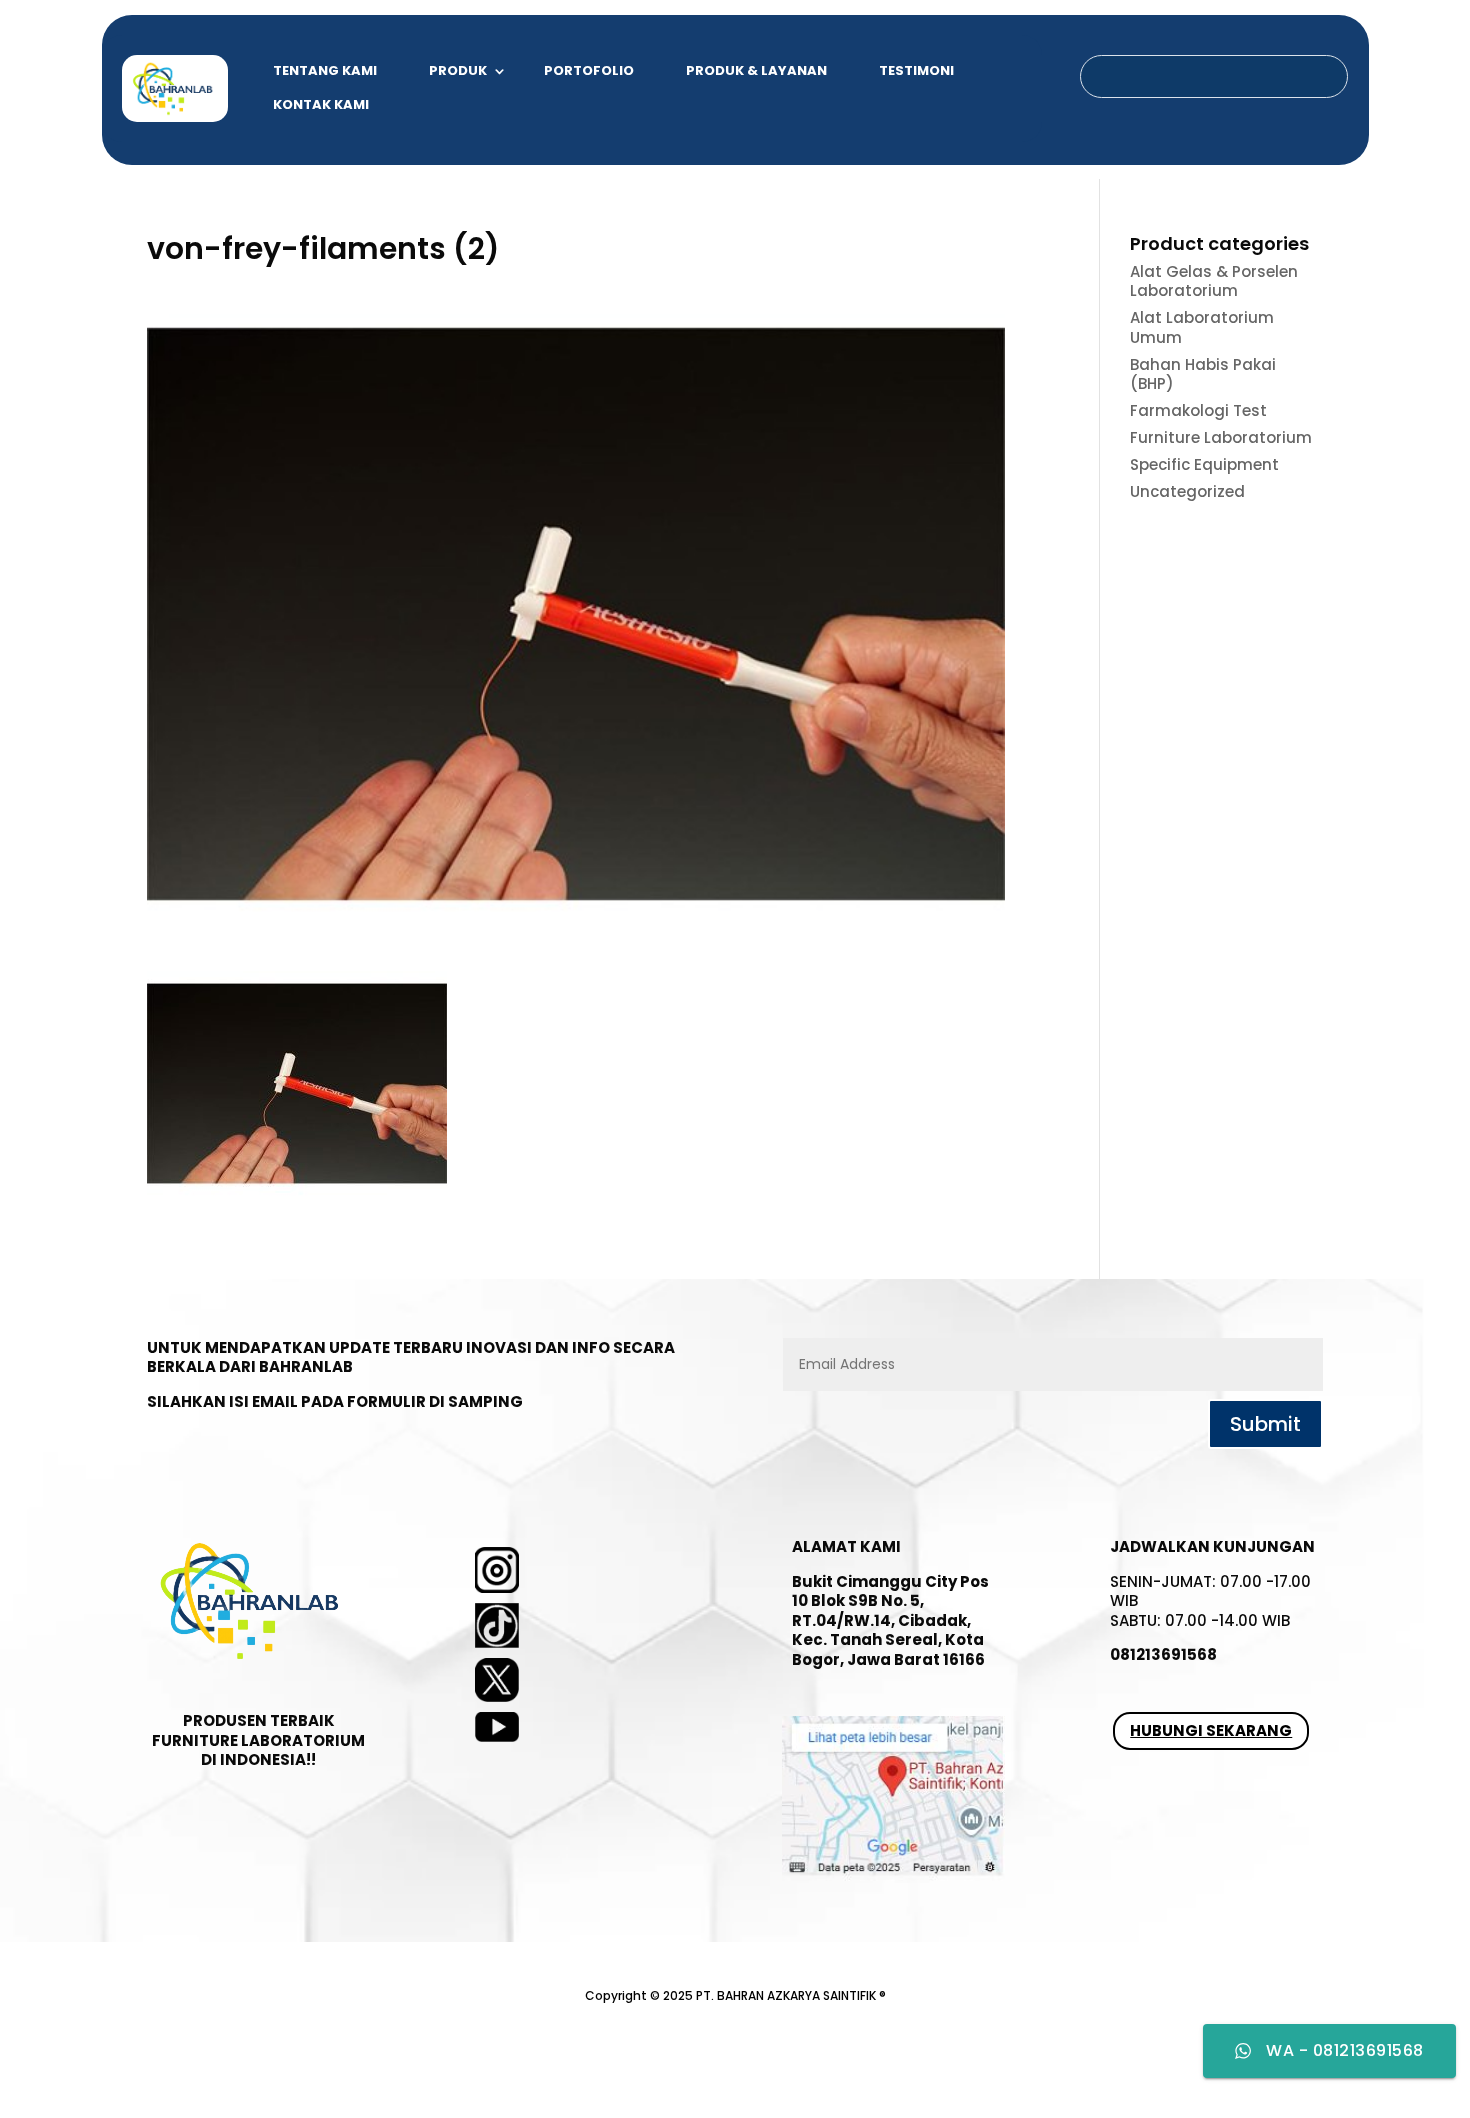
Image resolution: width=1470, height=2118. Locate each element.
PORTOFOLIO (589, 70)
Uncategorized (1187, 491)
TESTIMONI (916, 70)
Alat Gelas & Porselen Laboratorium (1214, 281)
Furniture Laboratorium (1221, 437)
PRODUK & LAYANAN (756, 70)
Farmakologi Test (1198, 410)
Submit (1265, 1424)
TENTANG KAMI (325, 70)
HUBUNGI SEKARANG (1211, 1730)
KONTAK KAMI (321, 104)
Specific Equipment (1204, 464)
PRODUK (458, 70)
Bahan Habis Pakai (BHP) (1203, 374)
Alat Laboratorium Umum (1202, 327)
